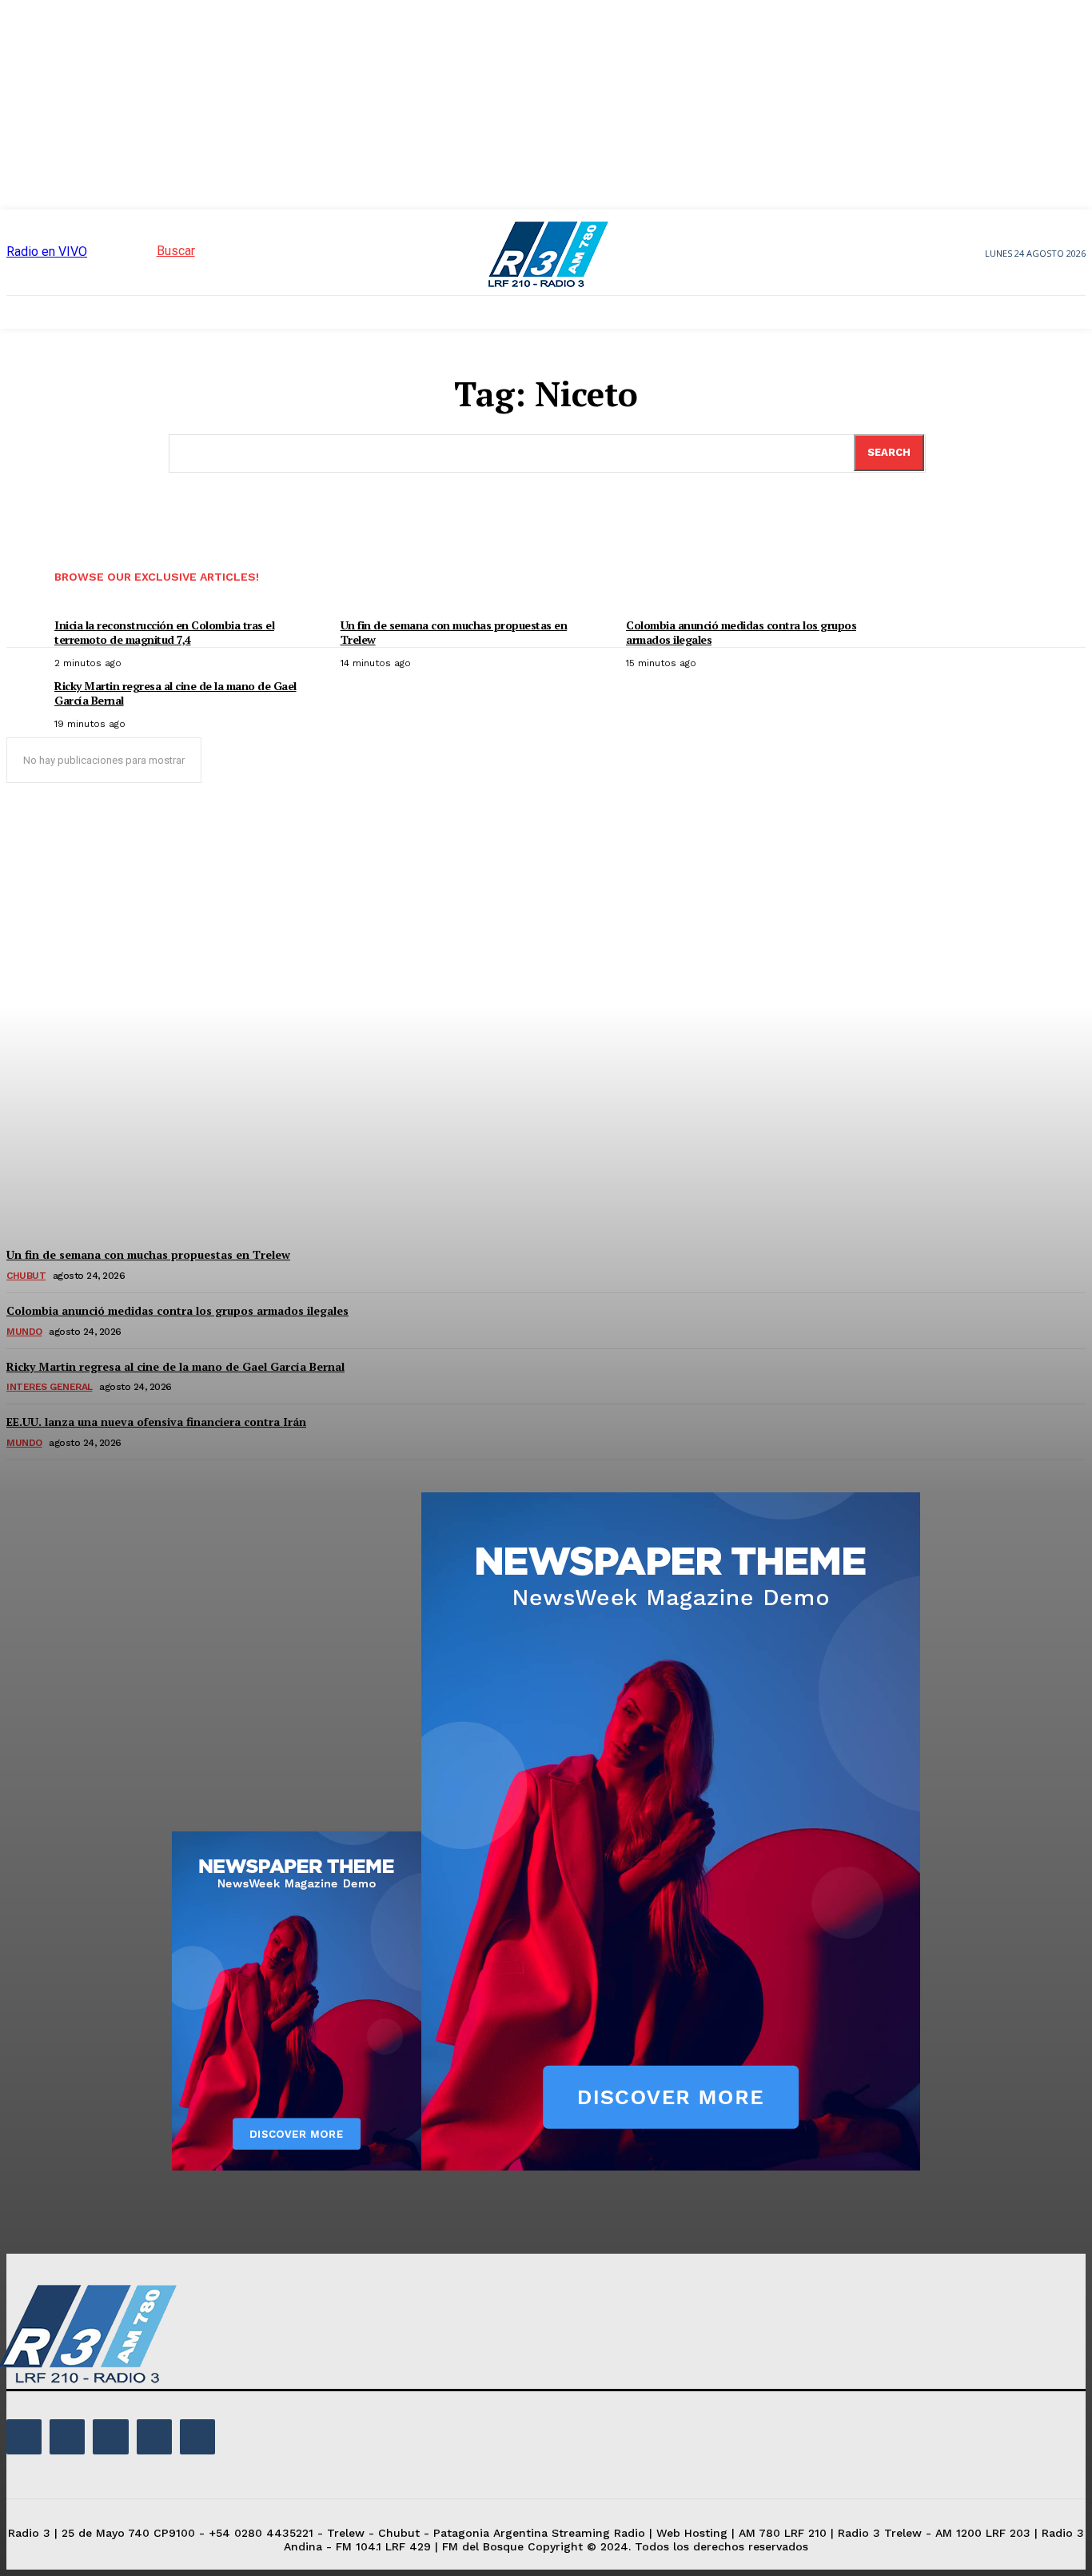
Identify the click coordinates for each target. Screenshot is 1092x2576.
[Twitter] (154, 2437)
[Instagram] (67, 2437)
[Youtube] (197, 2437)
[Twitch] (110, 2437)
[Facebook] (24, 2437)
